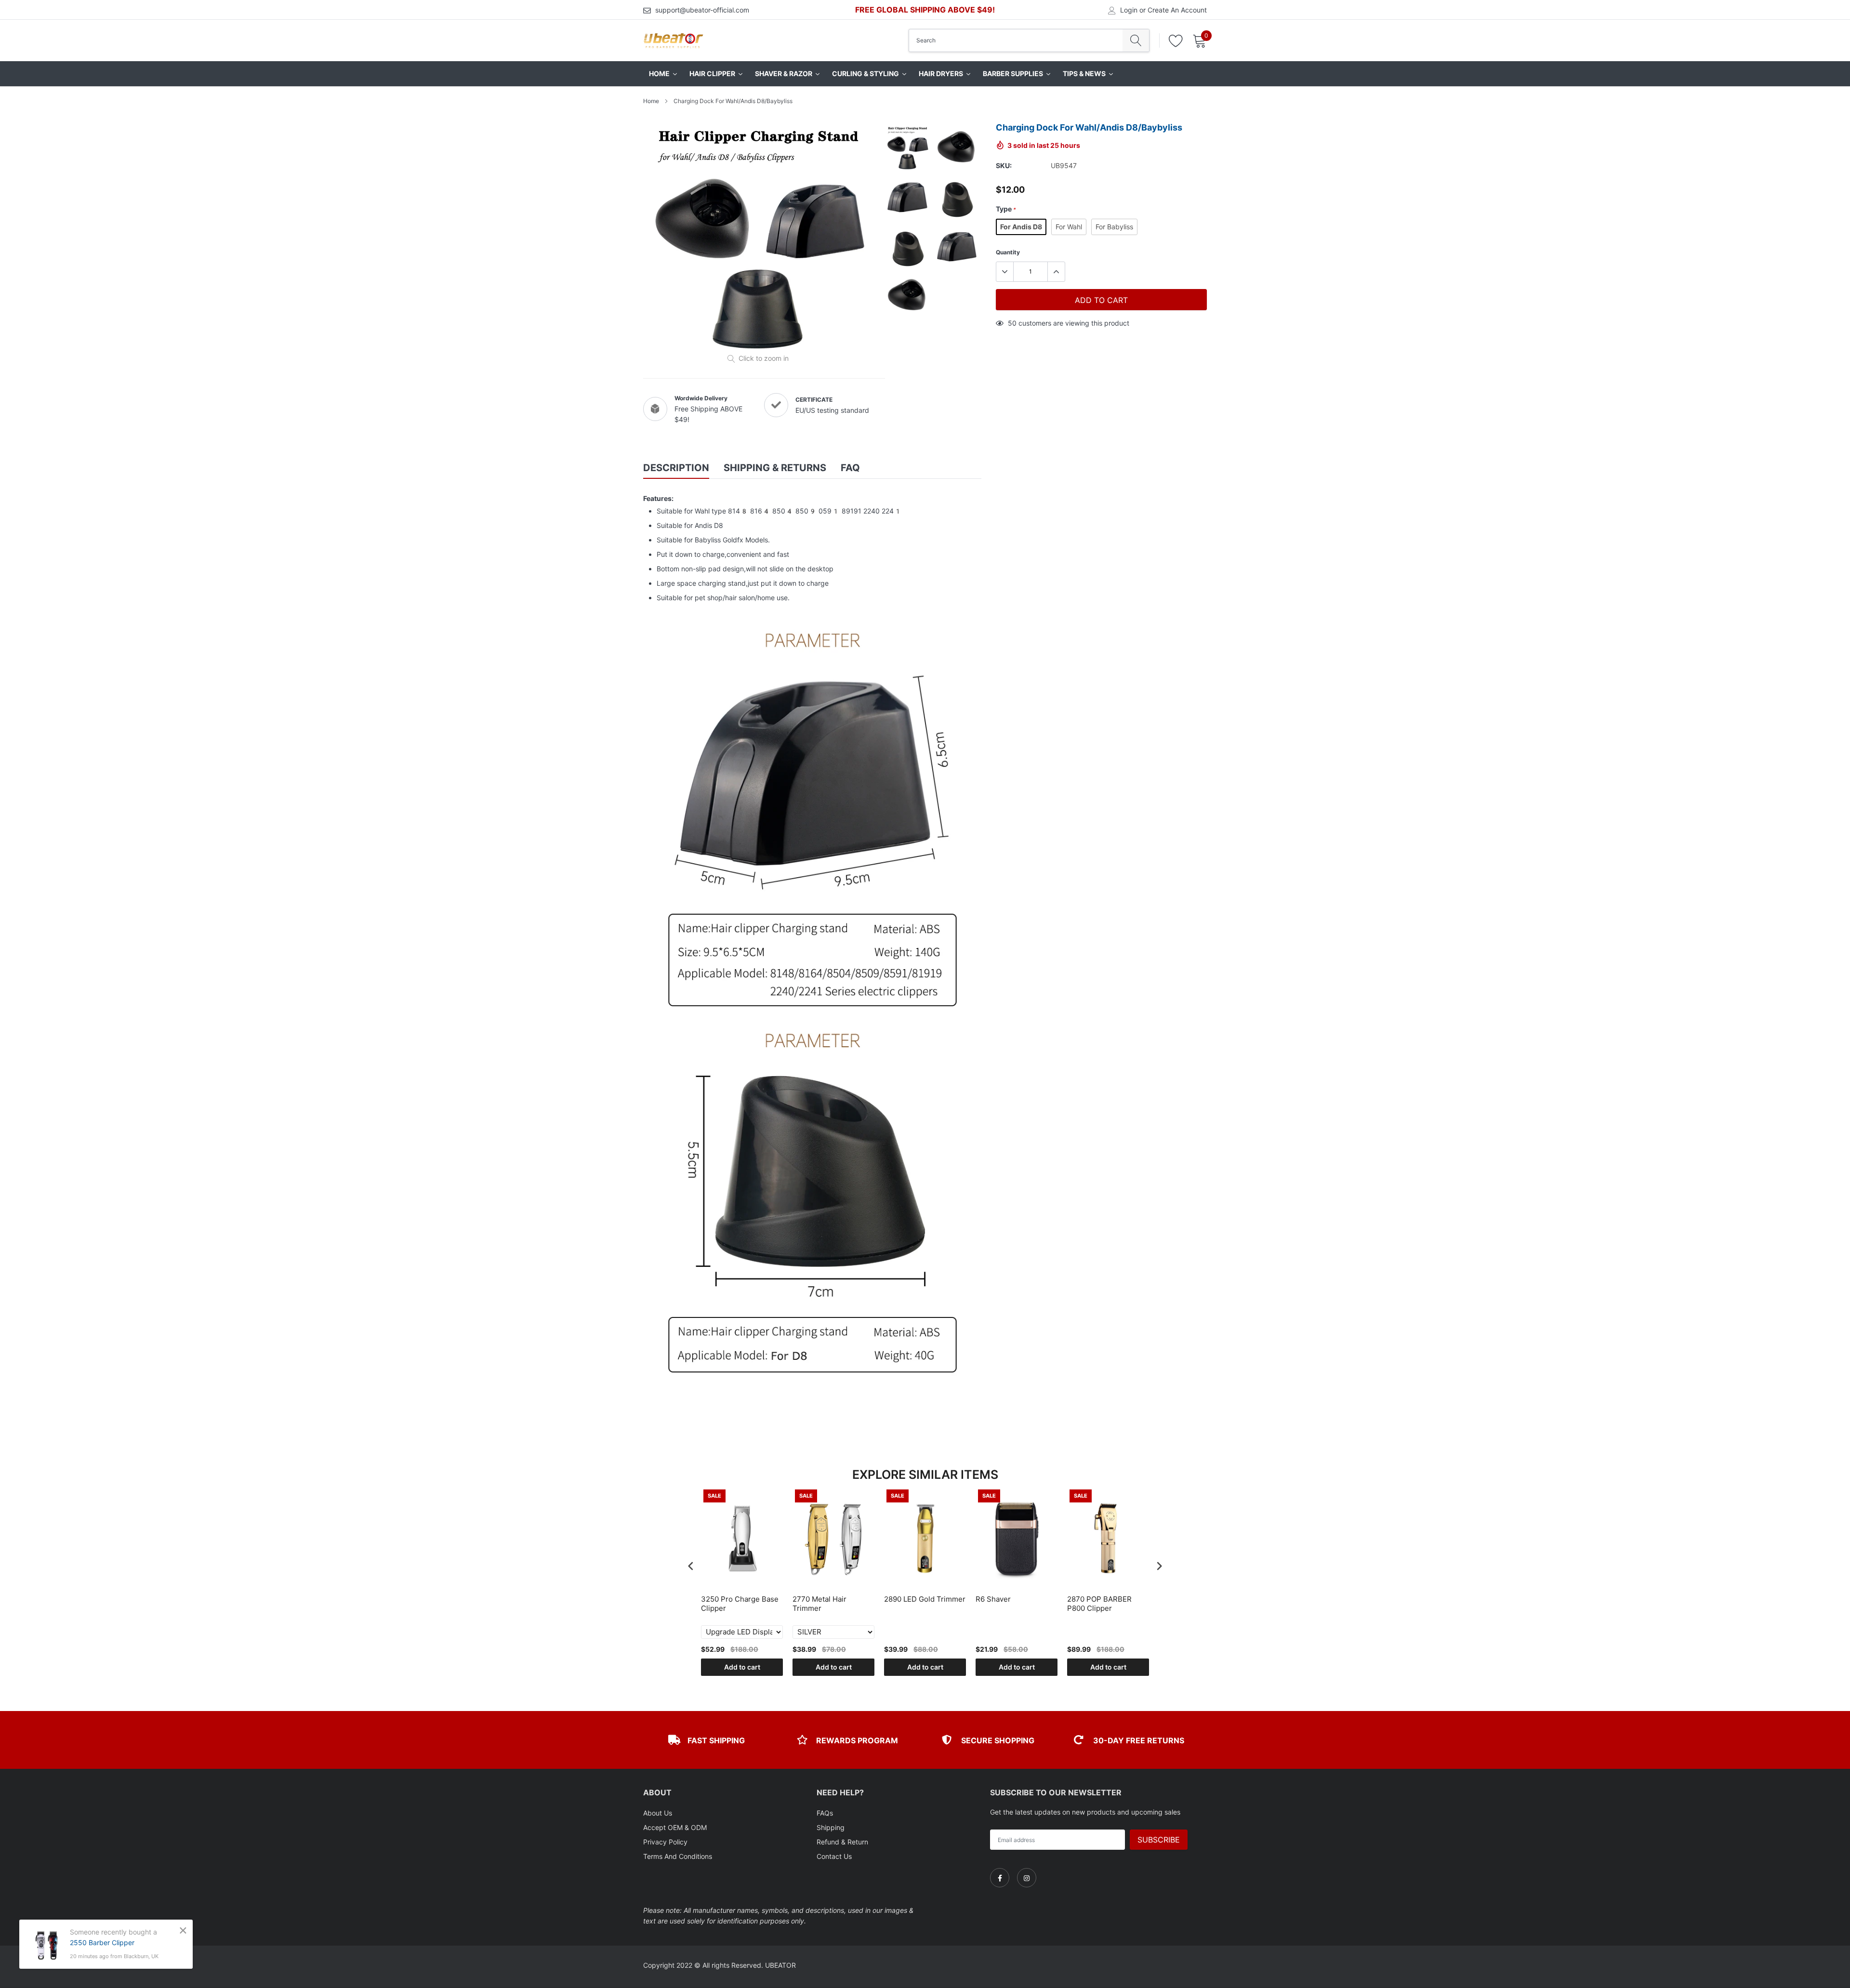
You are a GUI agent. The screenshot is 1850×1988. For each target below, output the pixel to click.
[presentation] (691, 1566)
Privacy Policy (665, 1842)
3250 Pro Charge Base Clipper (740, 1604)
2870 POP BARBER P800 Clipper (1099, 1604)
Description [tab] (676, 468)
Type (1006, 209)
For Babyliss (1114, 227)
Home (651, 101)
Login (1129, 10)
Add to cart (742, 1667)
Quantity (1008, 252)
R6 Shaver (993, 1599)
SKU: (1004, 165)
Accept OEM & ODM (675, 1827)
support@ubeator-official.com (702, 10)
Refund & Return (842, 1842)
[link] (1000, 1878)
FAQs (825, 1813)
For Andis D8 (1021, 227)
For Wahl (1069, 227)
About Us (658, 1813)
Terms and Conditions (678, 1856)
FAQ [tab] (850, 468)
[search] (1136, 40)
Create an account (1177, 10)
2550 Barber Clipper (102, 1942)
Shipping (831, 1827)
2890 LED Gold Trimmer (925, 1599)
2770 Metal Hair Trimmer (819, 1604)
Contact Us (834, 1856)
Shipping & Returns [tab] (775, 468)
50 (1012, 323)
